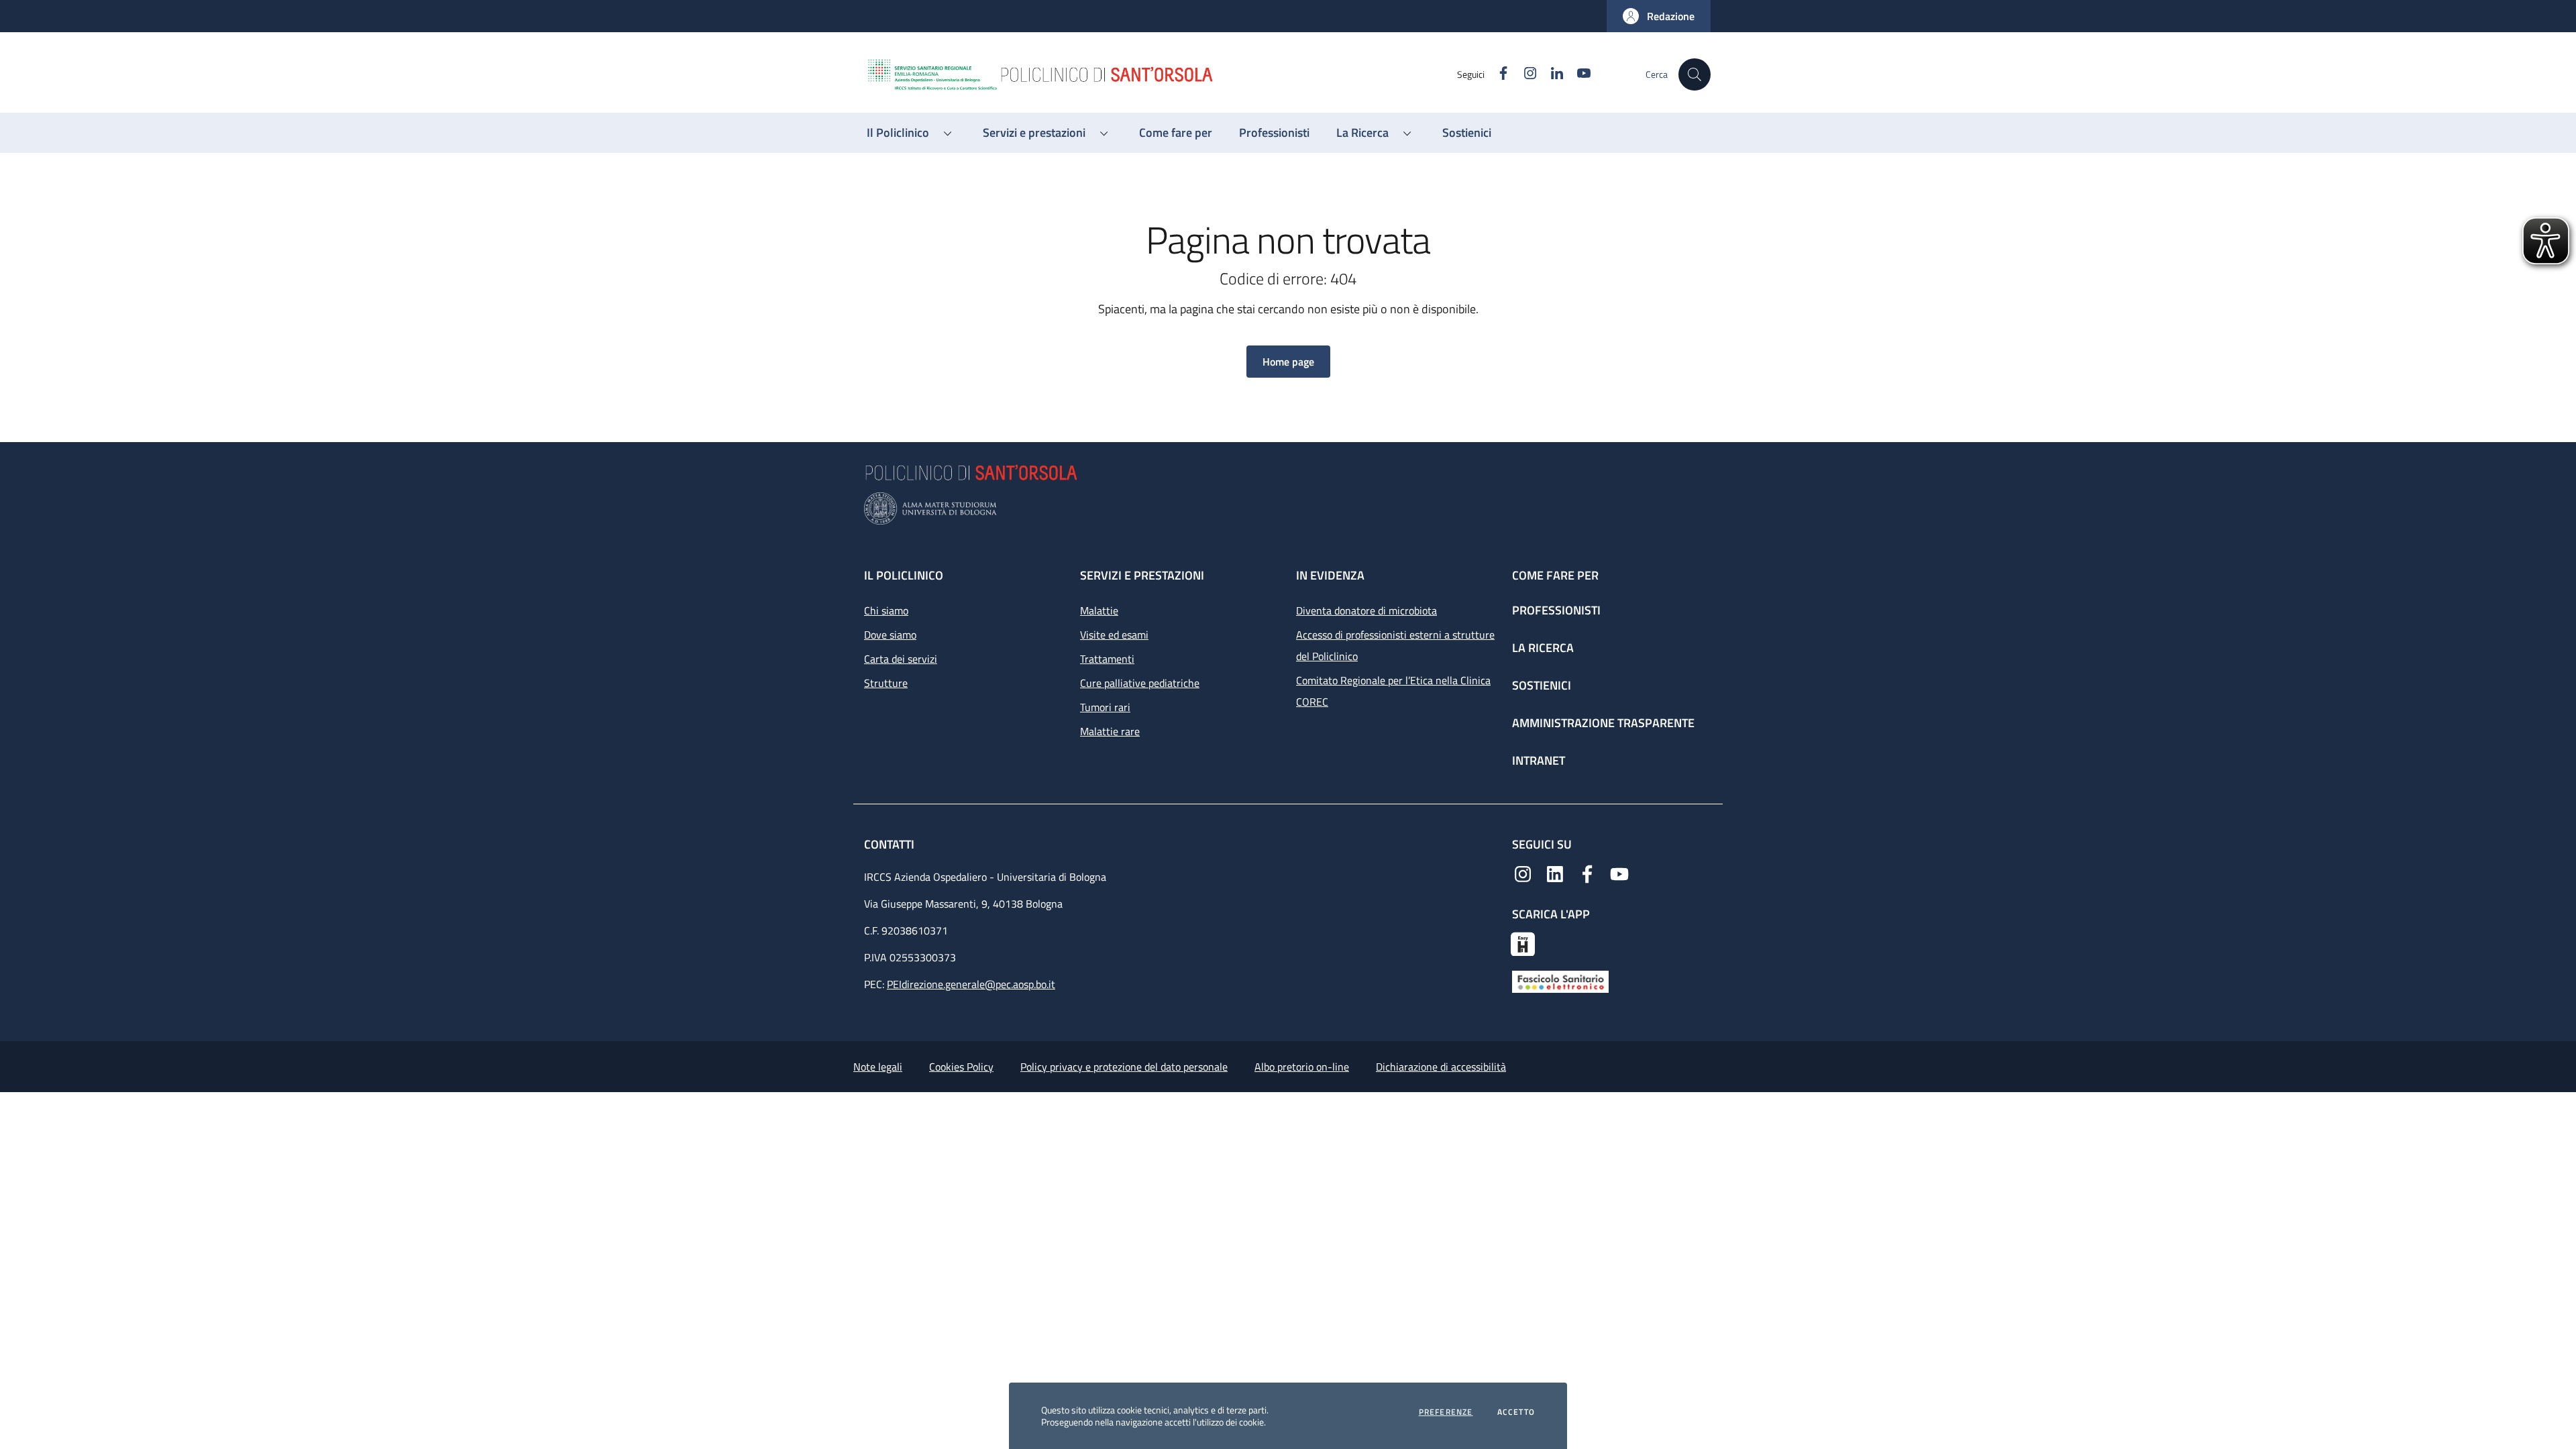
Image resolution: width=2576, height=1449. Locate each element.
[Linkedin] (1555, 873)
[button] (1659, 16)
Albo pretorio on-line (1302, 1067)
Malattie (1099, 610)
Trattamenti (1107, 659)
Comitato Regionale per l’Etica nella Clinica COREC (1393, 691)
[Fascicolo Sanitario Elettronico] (1560, 981)
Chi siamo (886, 610)
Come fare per (1555, 575)
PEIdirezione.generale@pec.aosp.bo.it (971, 984)
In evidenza (1330, 575)
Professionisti (1556, 610)
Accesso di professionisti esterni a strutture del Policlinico (1395, 645)
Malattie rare (1110, 731)
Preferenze (1446, 1412)
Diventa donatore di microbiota (1366, 610)
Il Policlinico (904, 575)
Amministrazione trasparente (1603, 723)
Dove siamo (890, 635)
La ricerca (1543, 648)
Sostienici (1542, 685)
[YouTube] (1619, 873)
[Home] (1161, 74)
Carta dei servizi (901, 659)
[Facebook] (1587, 873)
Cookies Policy (961, 1067)
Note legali (878, 1067)
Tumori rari (1105, 707)
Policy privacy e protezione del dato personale (1124, 1067)
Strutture (886, 683)
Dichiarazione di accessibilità (1441, 1067)
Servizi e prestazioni (1142, 575)
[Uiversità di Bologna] (1288, 509)
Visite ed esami (1114, 635)
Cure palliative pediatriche (1140, 683)
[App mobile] (1523, 943)
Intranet (1539, 760)
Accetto (1516, 1412)
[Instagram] (1523, 873)
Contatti (891, 844)
